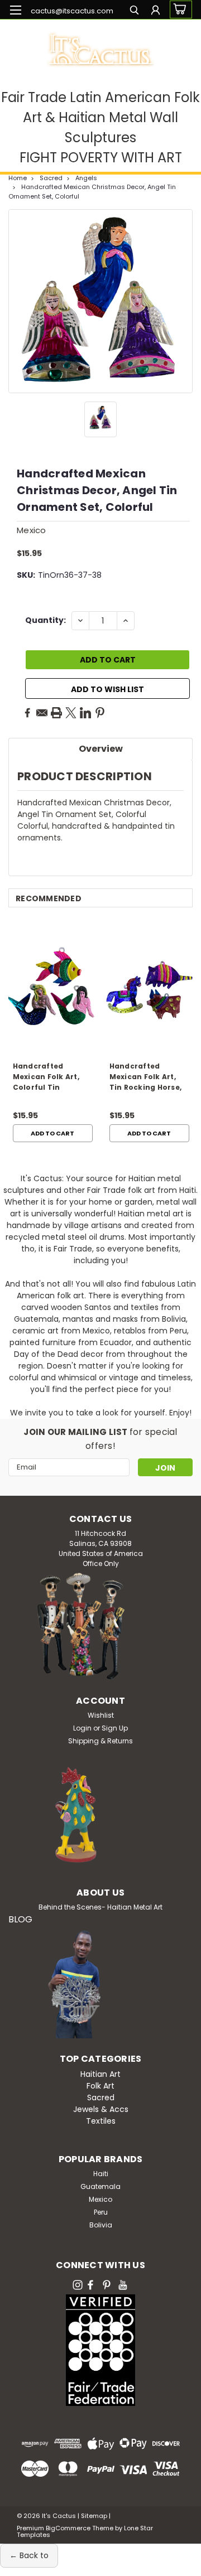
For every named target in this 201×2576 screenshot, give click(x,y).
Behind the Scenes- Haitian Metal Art (100, 1907)
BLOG (20, 1919)
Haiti (101, 2174)
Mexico (100, 2199)
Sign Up (115, 1728)
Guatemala (100, 2186)
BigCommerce (68, 2528)
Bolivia (101, 2225)
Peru (101, 2212)
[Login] (155, 11)
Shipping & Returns (100, 1741)
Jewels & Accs (101, 2109)
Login (82, 1728)
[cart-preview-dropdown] (178, 9)
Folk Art (100, 2086)
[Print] (56, 713)
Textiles (101, 2121)
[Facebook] (27, 713)
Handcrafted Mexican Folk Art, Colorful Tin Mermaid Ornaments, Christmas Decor (46, 1078)
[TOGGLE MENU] (15, 10)
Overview (101, 749)
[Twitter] (71, 713)
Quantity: (46, 620)
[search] (134, 11)
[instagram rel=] (78, 2285)
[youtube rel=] (123, 2285)
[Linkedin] (85, 713)
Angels (86, 178)
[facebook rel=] (90, 2285)
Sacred (51, 178)
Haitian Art (100, 2074)
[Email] (42, 713)
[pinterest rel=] (107, 2285)
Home (18, 178)
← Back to (29, 2555)
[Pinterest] (100, 713)
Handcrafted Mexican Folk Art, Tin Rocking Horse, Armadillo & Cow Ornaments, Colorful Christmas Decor (148, 1078)
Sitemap (94, 2516)
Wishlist (101, 1715)
